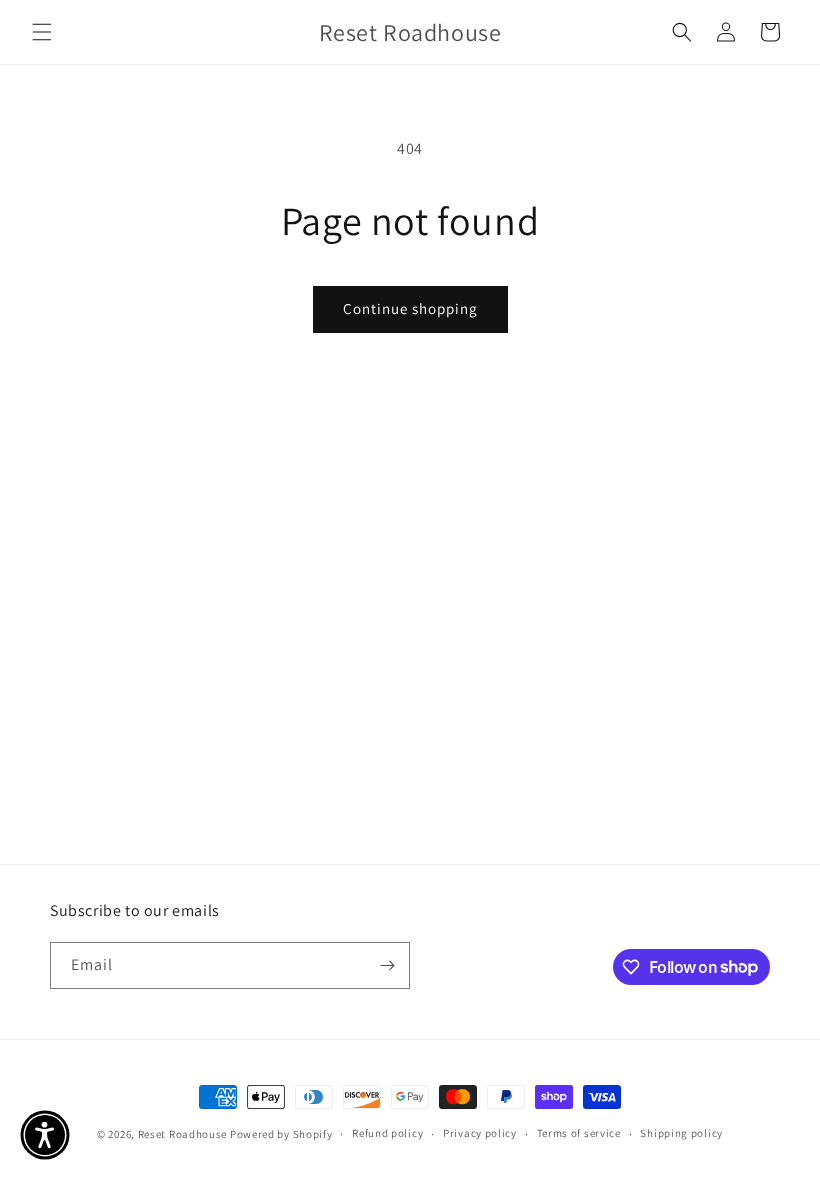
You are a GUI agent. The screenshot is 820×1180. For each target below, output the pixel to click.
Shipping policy (681, 1133)
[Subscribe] (387, 965)
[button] (42, 32)
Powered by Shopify (281, 1134)
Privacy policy (480, 1133)
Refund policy (387, 1133)
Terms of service (579, 1133)
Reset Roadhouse (183, 1134)
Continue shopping (410, 308)
